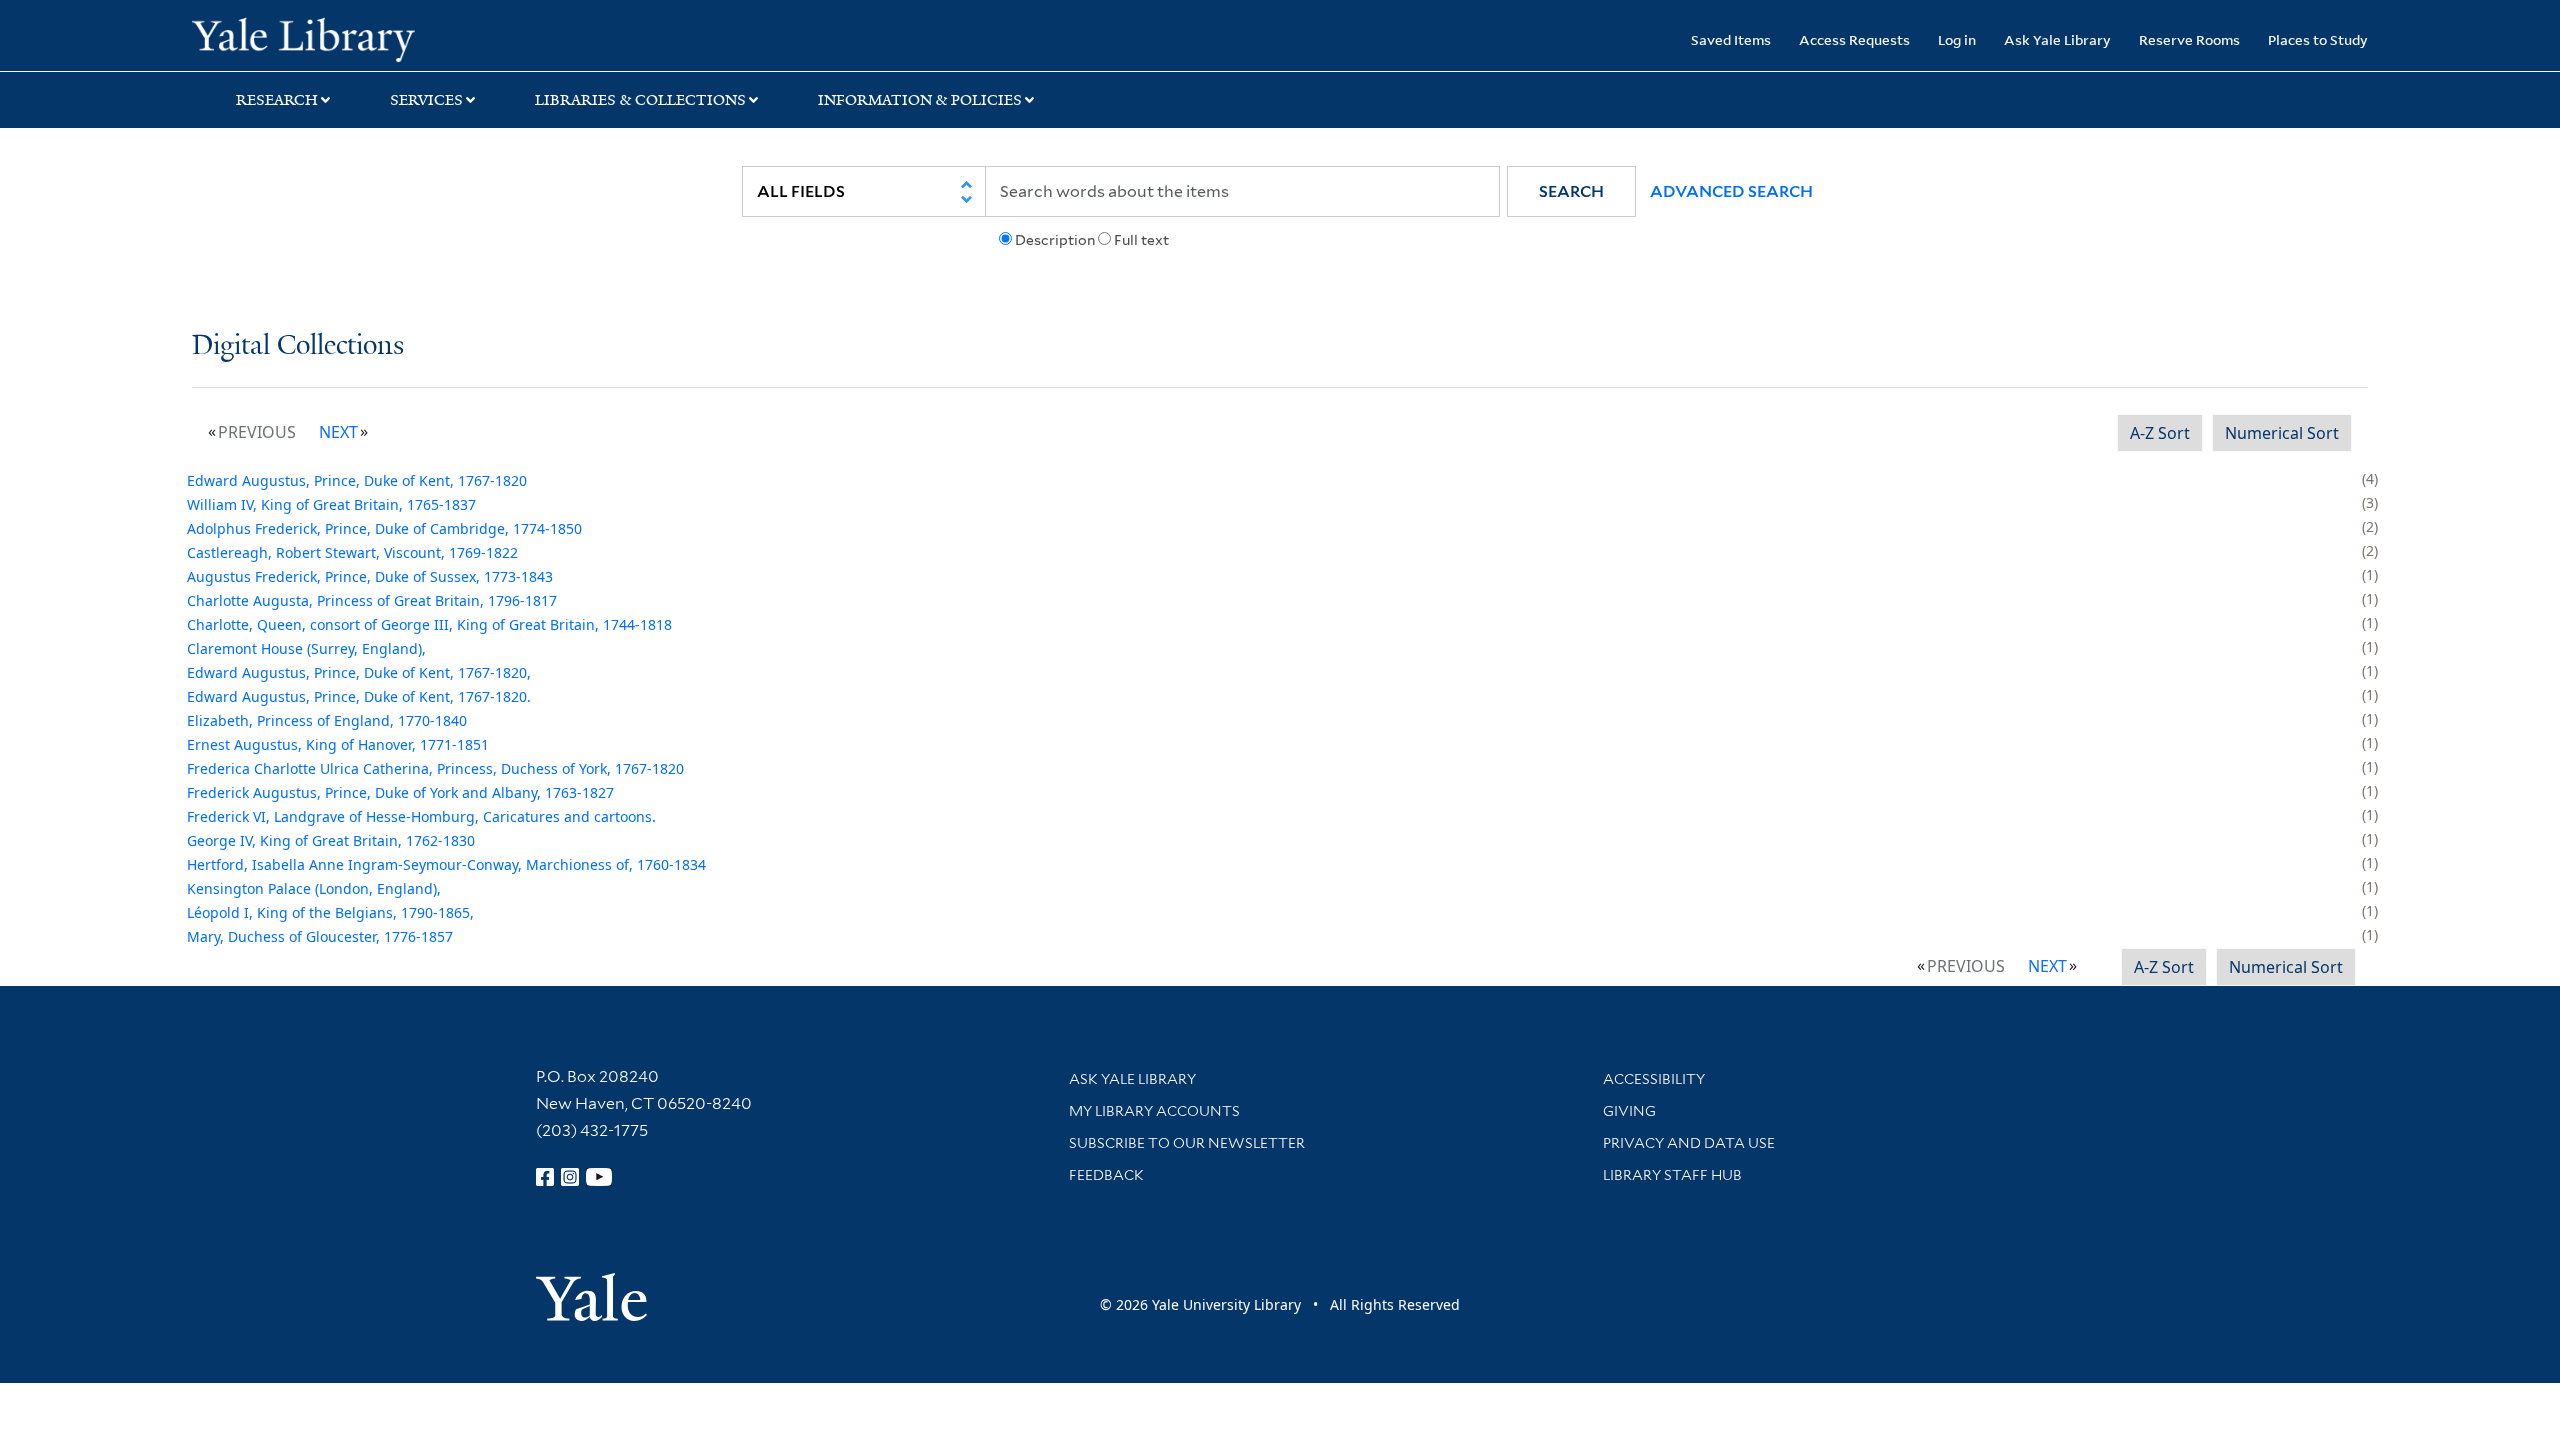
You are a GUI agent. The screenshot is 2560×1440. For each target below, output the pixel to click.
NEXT (338, 432)
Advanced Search (1731, 191)
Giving (1629, 1111)
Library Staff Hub (1672, 1175)
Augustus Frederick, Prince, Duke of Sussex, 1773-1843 (370, 576)
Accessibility (1654, 1079)
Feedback (1106, 1175)
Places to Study (2318, 39)
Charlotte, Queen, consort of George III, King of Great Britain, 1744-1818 (429, 624)
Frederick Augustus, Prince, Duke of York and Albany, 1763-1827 (400, 792)
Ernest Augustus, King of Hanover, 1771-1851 (338, 744)
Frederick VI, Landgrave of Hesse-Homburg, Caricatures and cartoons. (421, 816)
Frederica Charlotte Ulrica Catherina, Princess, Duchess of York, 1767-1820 (435, 768)
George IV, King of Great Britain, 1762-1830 (331, 840)
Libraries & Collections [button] (640, 100)
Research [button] (277, 100)
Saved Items (1731, 39)
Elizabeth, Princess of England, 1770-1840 (327, 720)
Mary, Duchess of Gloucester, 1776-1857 (320, 936)
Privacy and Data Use (1689, 1143)
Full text (1141, 240)
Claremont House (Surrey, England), (306, 648)
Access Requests (1854, 39)
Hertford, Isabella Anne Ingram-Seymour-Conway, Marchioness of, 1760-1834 (446, 864)
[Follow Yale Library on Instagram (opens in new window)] (570, 1177)
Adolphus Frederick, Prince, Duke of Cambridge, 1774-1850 (384, 528)
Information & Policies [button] (920, 100)
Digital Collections (298, 346)
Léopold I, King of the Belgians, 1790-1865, (330, 912)
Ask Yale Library (2057, 39)
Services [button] (426, 100)
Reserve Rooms (2189, 39)
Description (1055, 240)
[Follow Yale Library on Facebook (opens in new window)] (545, 1177)
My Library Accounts (1154, 1111)
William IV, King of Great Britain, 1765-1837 (331, 504)
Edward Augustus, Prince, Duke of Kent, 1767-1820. (359, 696)
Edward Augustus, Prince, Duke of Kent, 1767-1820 (357, 480)
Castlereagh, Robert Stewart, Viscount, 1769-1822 (352, 552)
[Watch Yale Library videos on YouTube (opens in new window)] (599, 1177)
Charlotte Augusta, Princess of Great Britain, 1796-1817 (372, 600)
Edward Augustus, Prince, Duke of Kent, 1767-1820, (359, 672)
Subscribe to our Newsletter (1187, 1143)
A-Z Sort (2160, 433)
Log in (1957, 39)
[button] (1571, 191)
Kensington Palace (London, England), (314, 888)
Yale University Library (355, 38)
